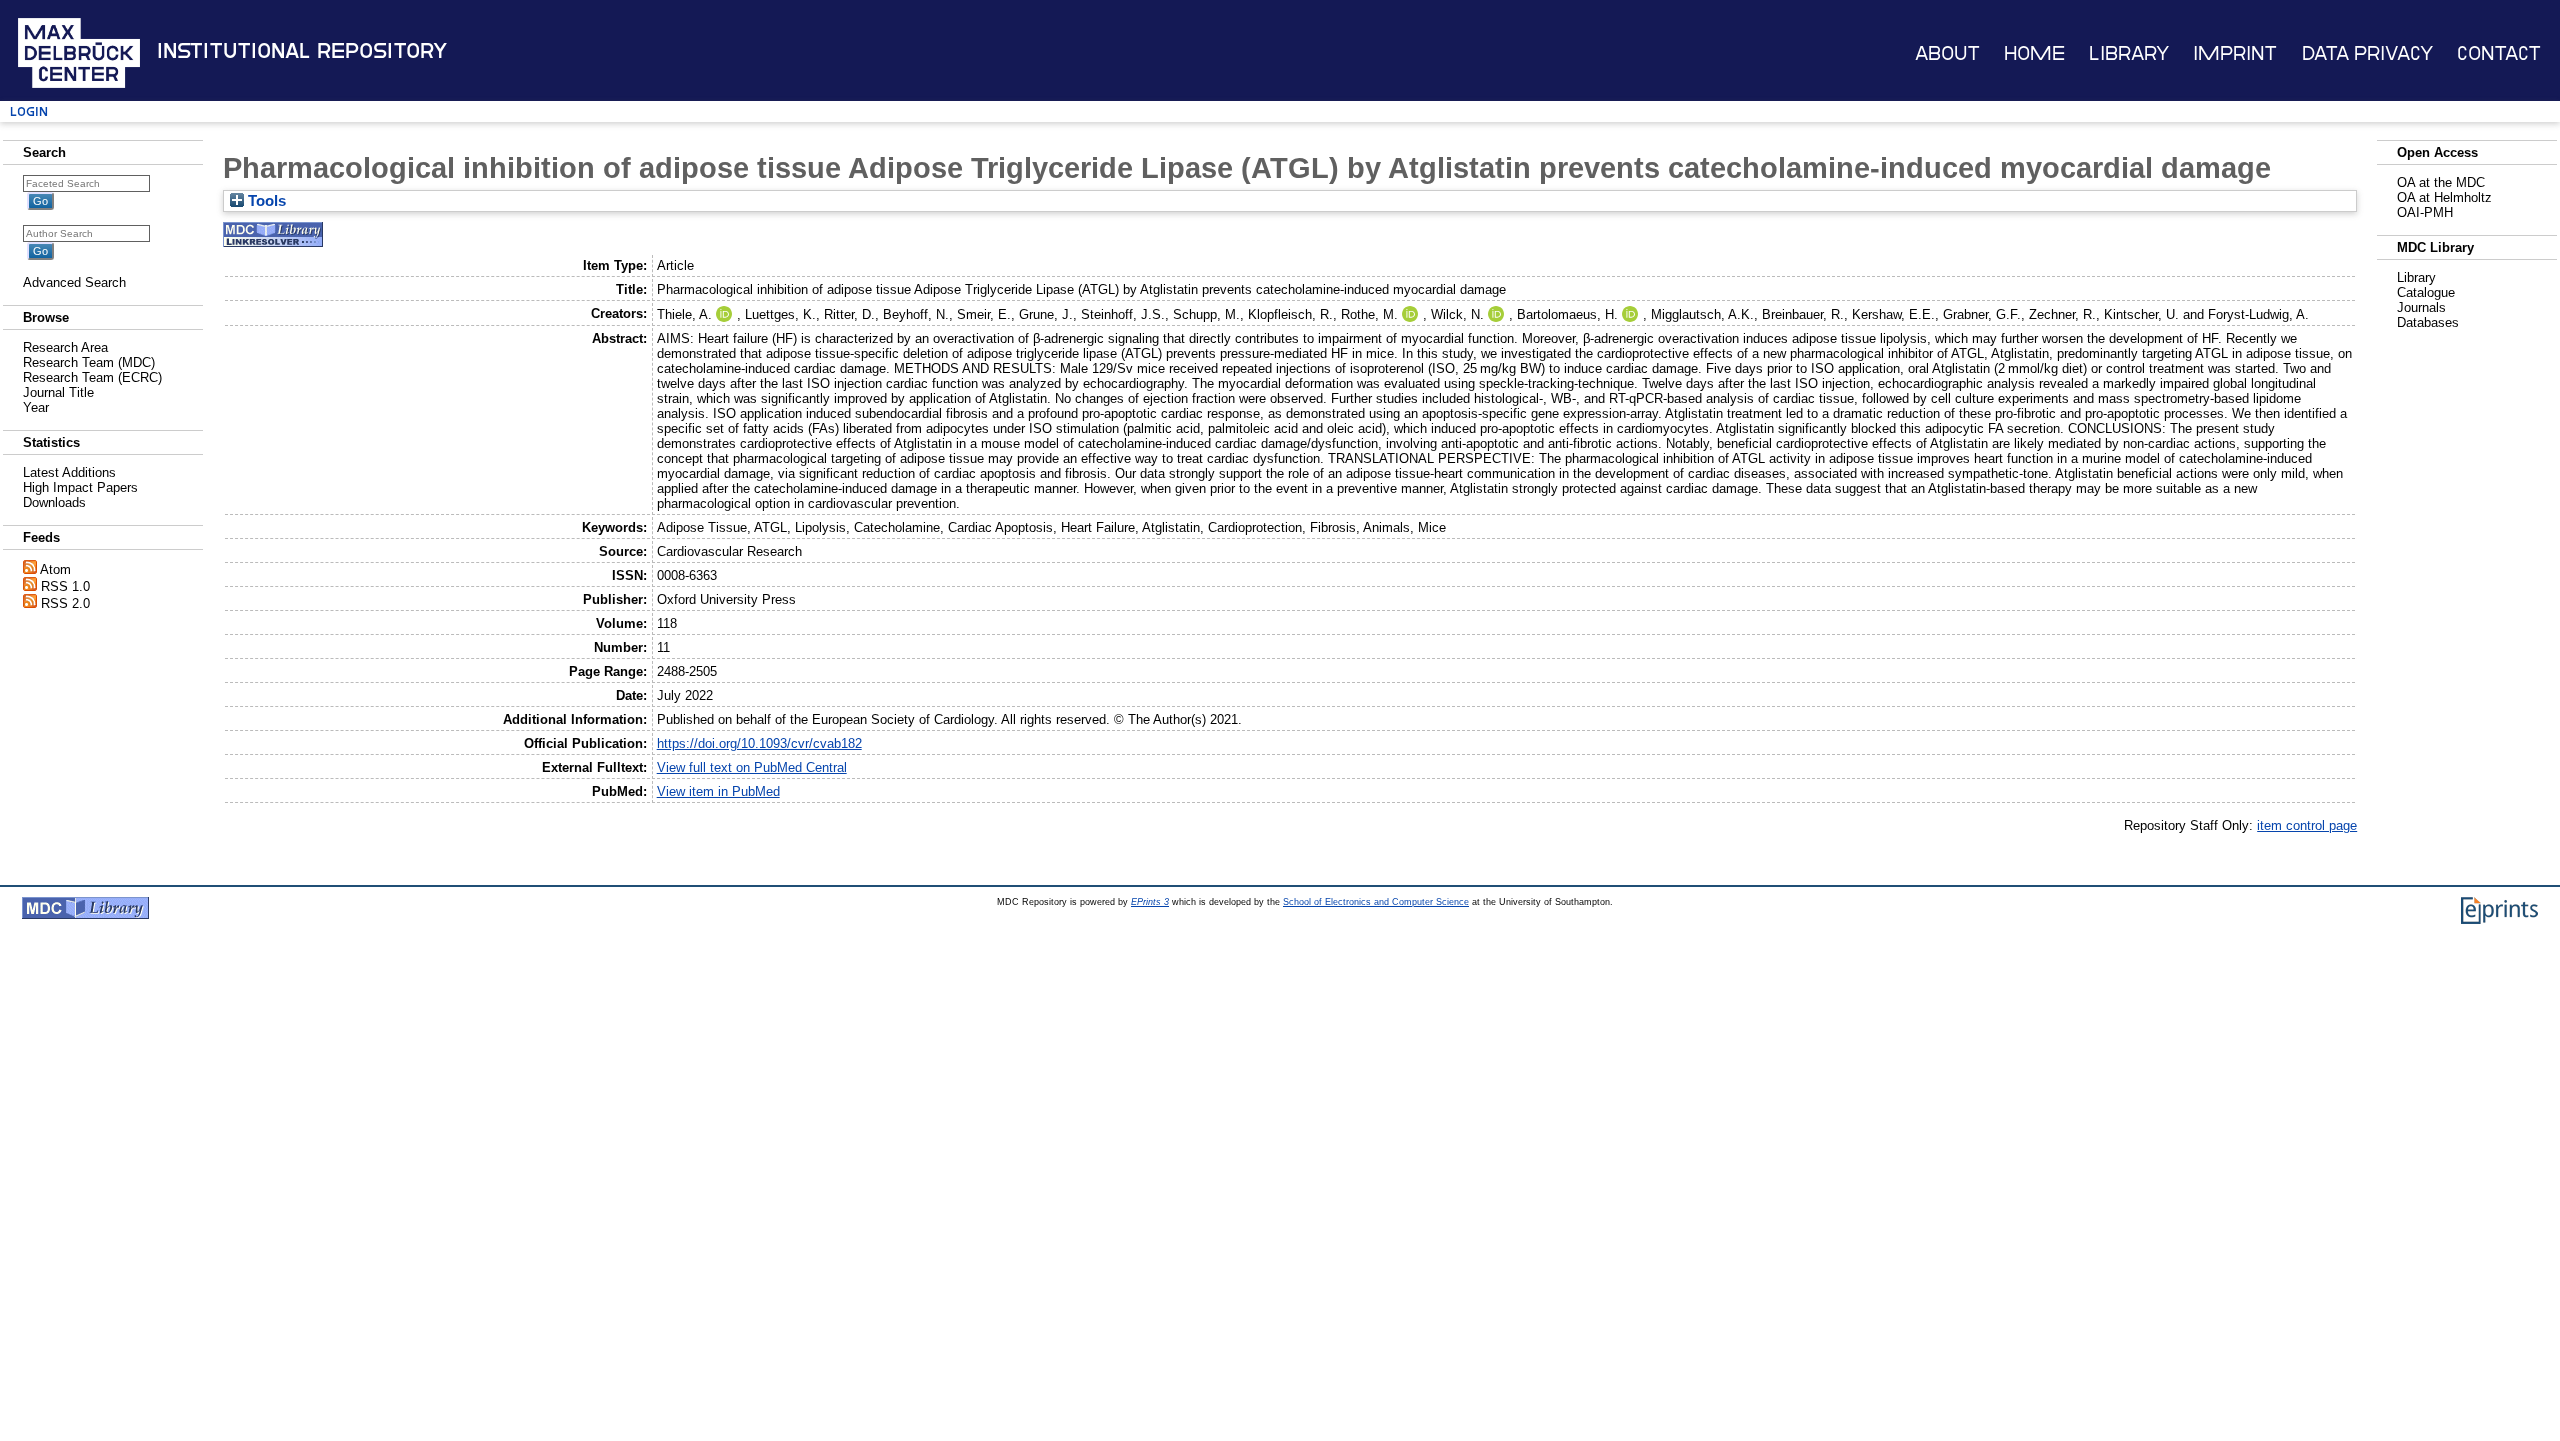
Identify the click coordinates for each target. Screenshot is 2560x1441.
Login (29, 111)
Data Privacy (2367, 53)
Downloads (54, 502)
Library (2129, 53)
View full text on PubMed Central (752, 767)
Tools (265, 201)
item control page (2307, 825)
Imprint (2235, 53)
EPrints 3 (1150, 902)
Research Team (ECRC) (92, 377)
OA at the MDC (2441, 182)
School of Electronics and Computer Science (1376, 902)
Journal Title (58, 392)
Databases (2428, 322)
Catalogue (2426, 292)
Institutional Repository (302, 51)
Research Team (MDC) (89, 362)
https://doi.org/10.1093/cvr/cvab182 (759, 743)
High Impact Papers (80, 487)
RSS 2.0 (65, 603)
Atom (55, 569)
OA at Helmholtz (2444, 197)
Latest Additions (69, 472)
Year (36, 407)
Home (2034, 53)
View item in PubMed (718, 791)
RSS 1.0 (65, 586)
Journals (2421, 307)
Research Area (65, 347)
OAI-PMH (2425, 212)
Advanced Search (74, 282)
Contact (2499, 53)
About (1947, 53)
